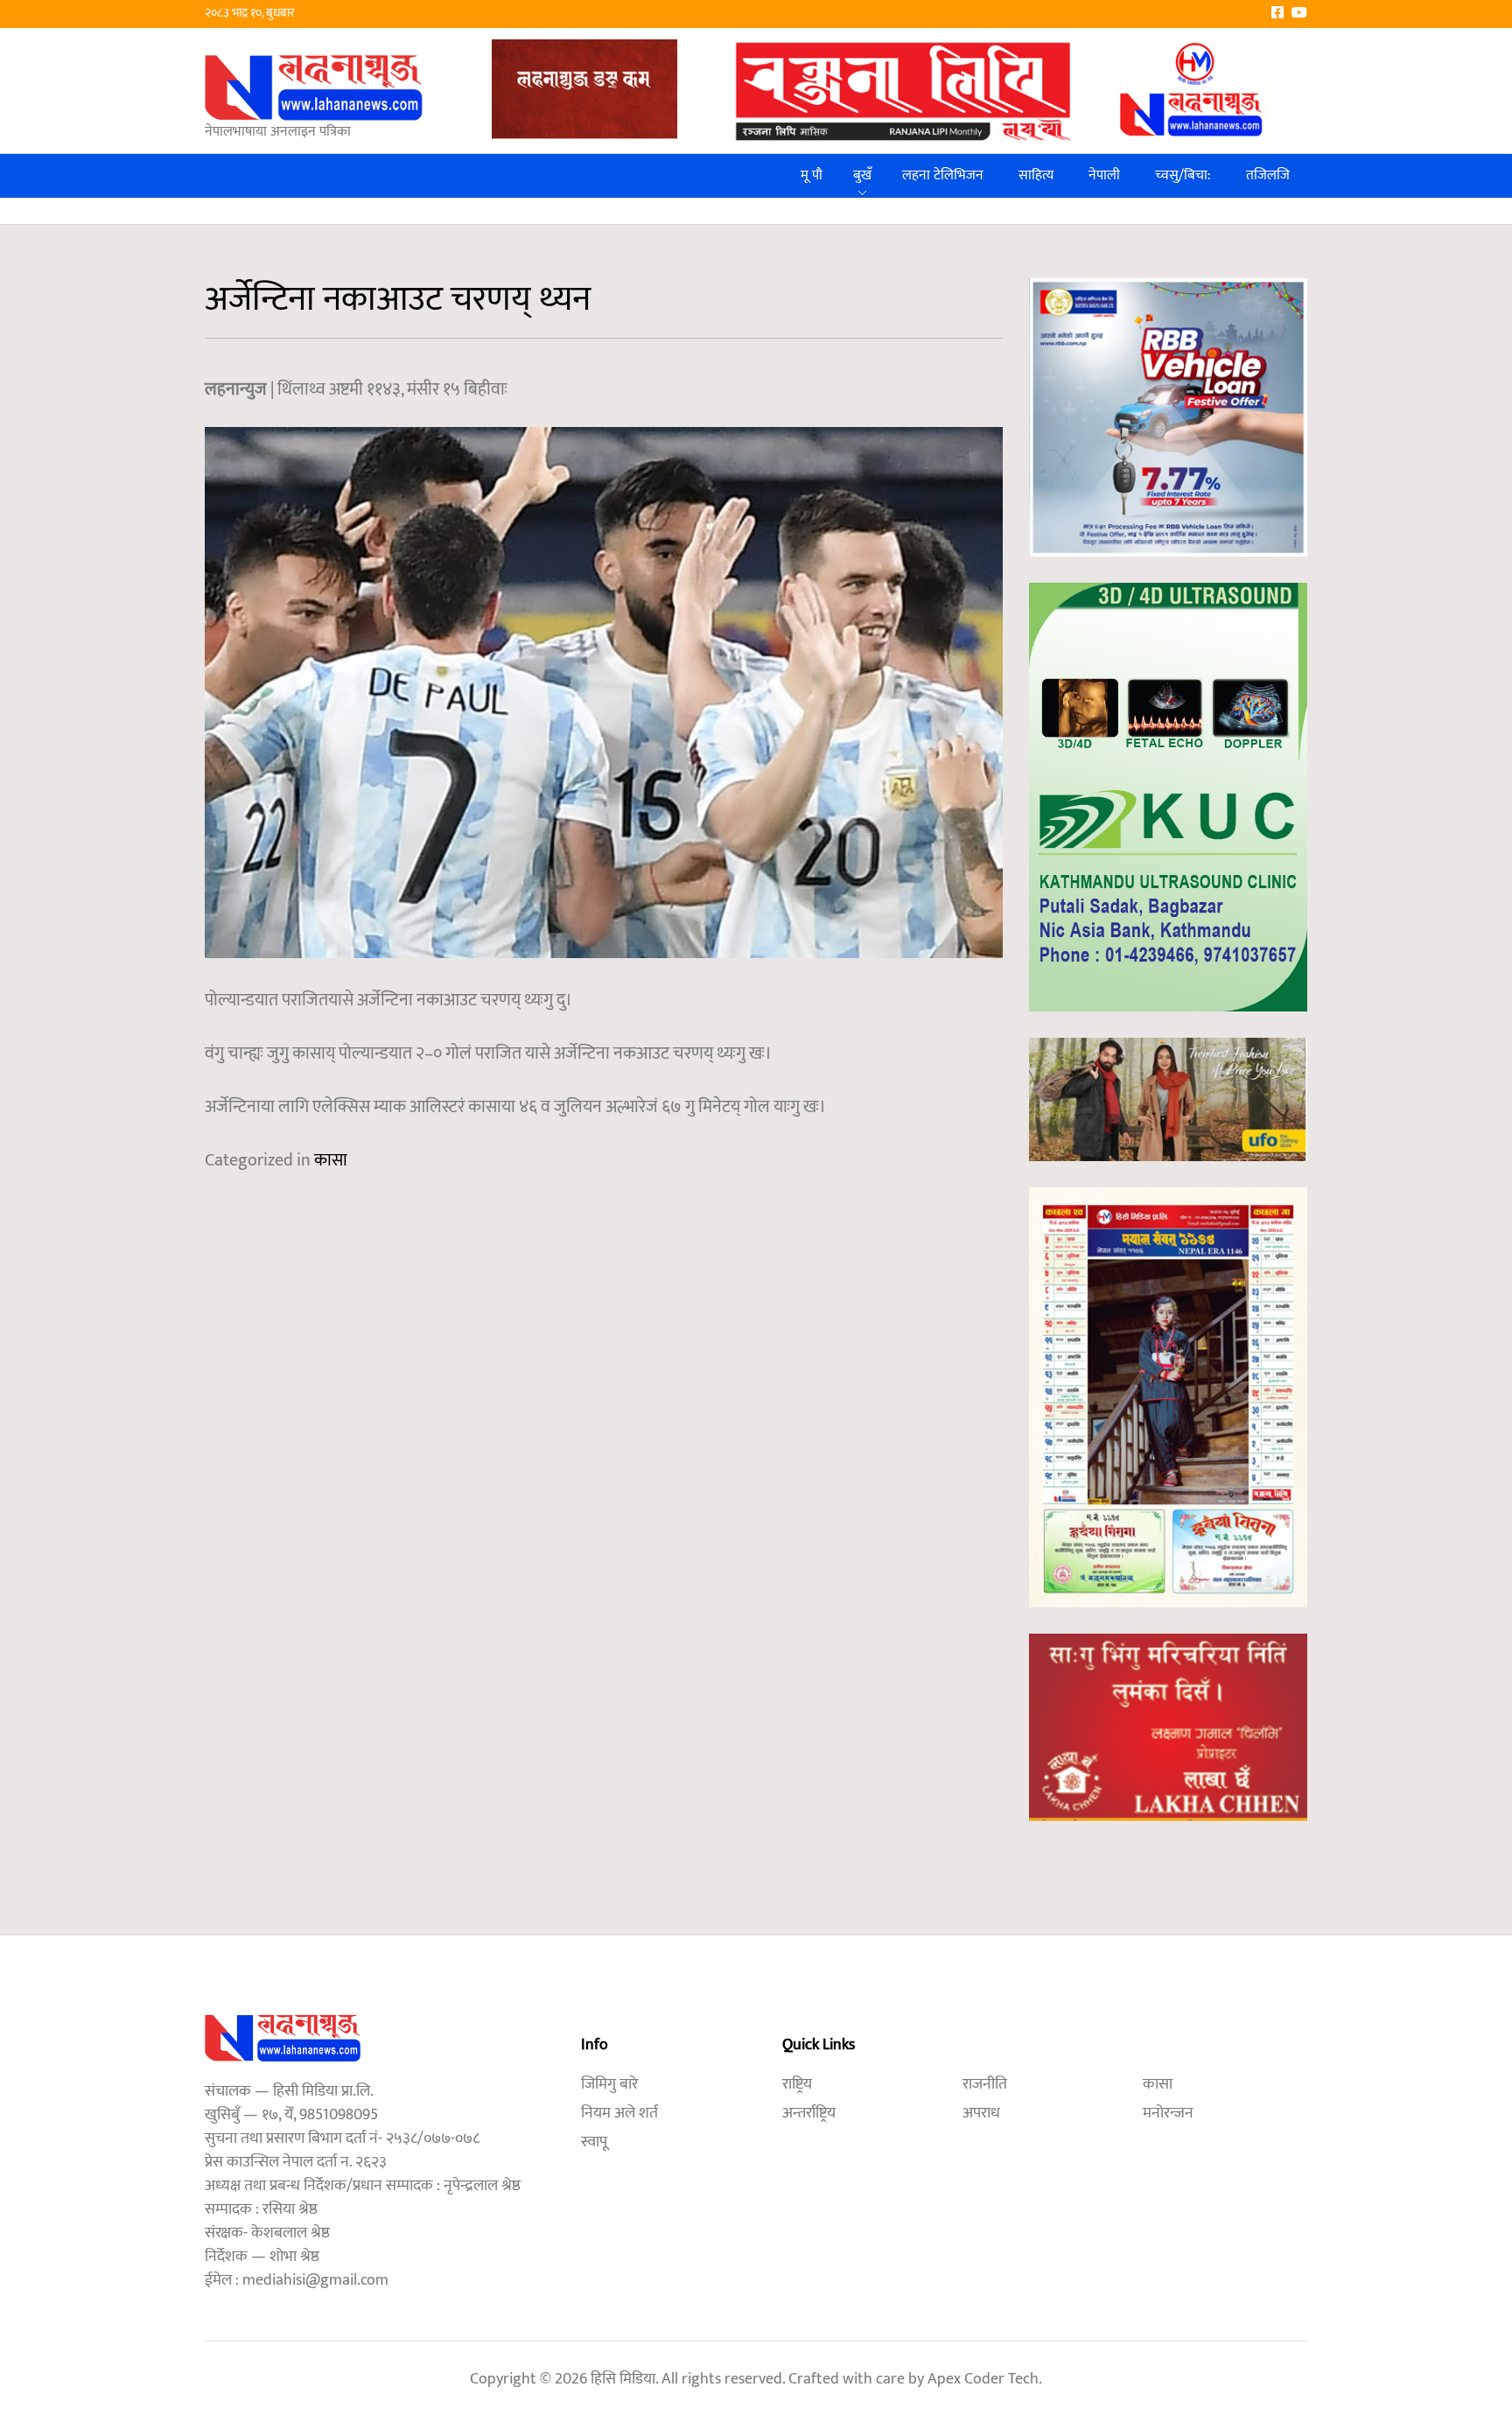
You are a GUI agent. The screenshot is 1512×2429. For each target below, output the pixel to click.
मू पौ (812, 175)
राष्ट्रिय (797, 2084)
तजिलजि (1268, 175)
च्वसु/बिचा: (1183, 175)
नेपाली (1104, 175)
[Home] (314, 87)
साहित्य (1036, 175)
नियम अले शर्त (619, 2113)
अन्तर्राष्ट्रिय (809, 2113)
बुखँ (862, 175)
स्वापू (594, 2142)
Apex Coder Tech (983, 2379)
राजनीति (985, 2084)
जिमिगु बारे (609, 2084)
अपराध (981, 2113)
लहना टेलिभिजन (943, 175)
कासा (331, 1160)
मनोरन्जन (1168, 2113)
